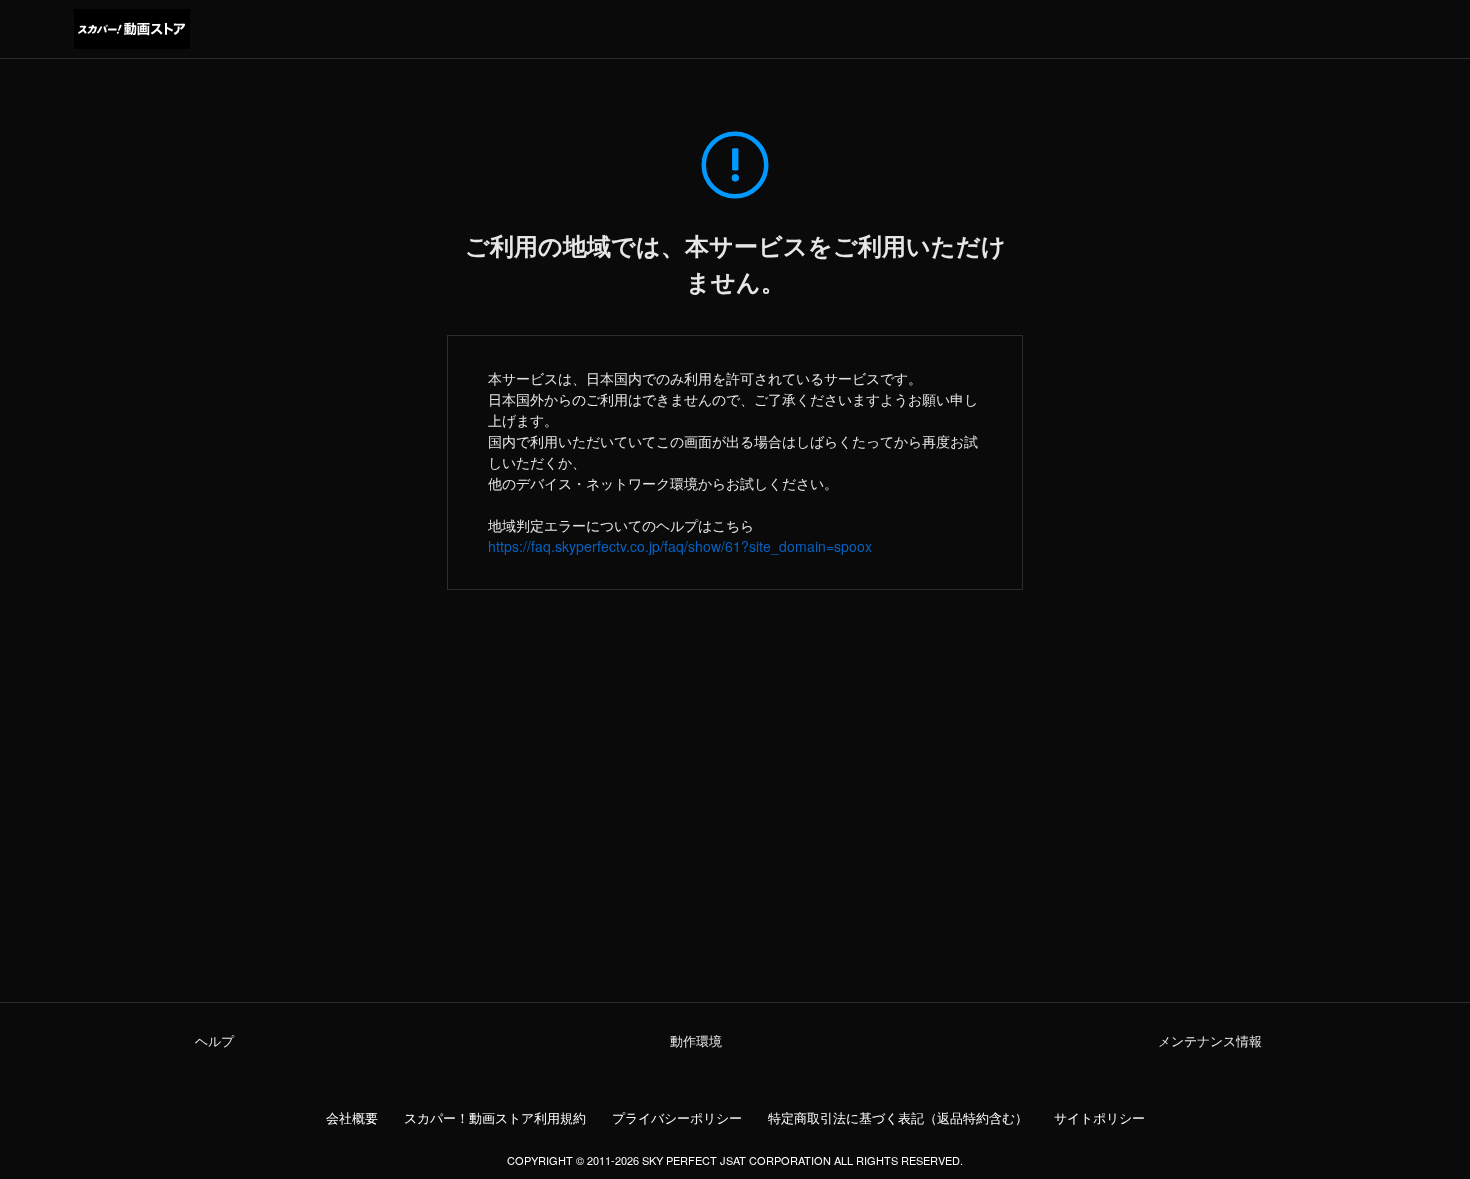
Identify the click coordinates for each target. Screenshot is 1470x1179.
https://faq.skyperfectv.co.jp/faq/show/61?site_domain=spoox (680, 546)
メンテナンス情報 (1210, 1041)
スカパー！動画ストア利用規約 (495, 1118)
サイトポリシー (1099, 1118)
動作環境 (696, 1041)
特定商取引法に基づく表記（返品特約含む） (898, 1118)
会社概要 (352, 1118)
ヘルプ (214, 1041)
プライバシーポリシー (677, 1118)
